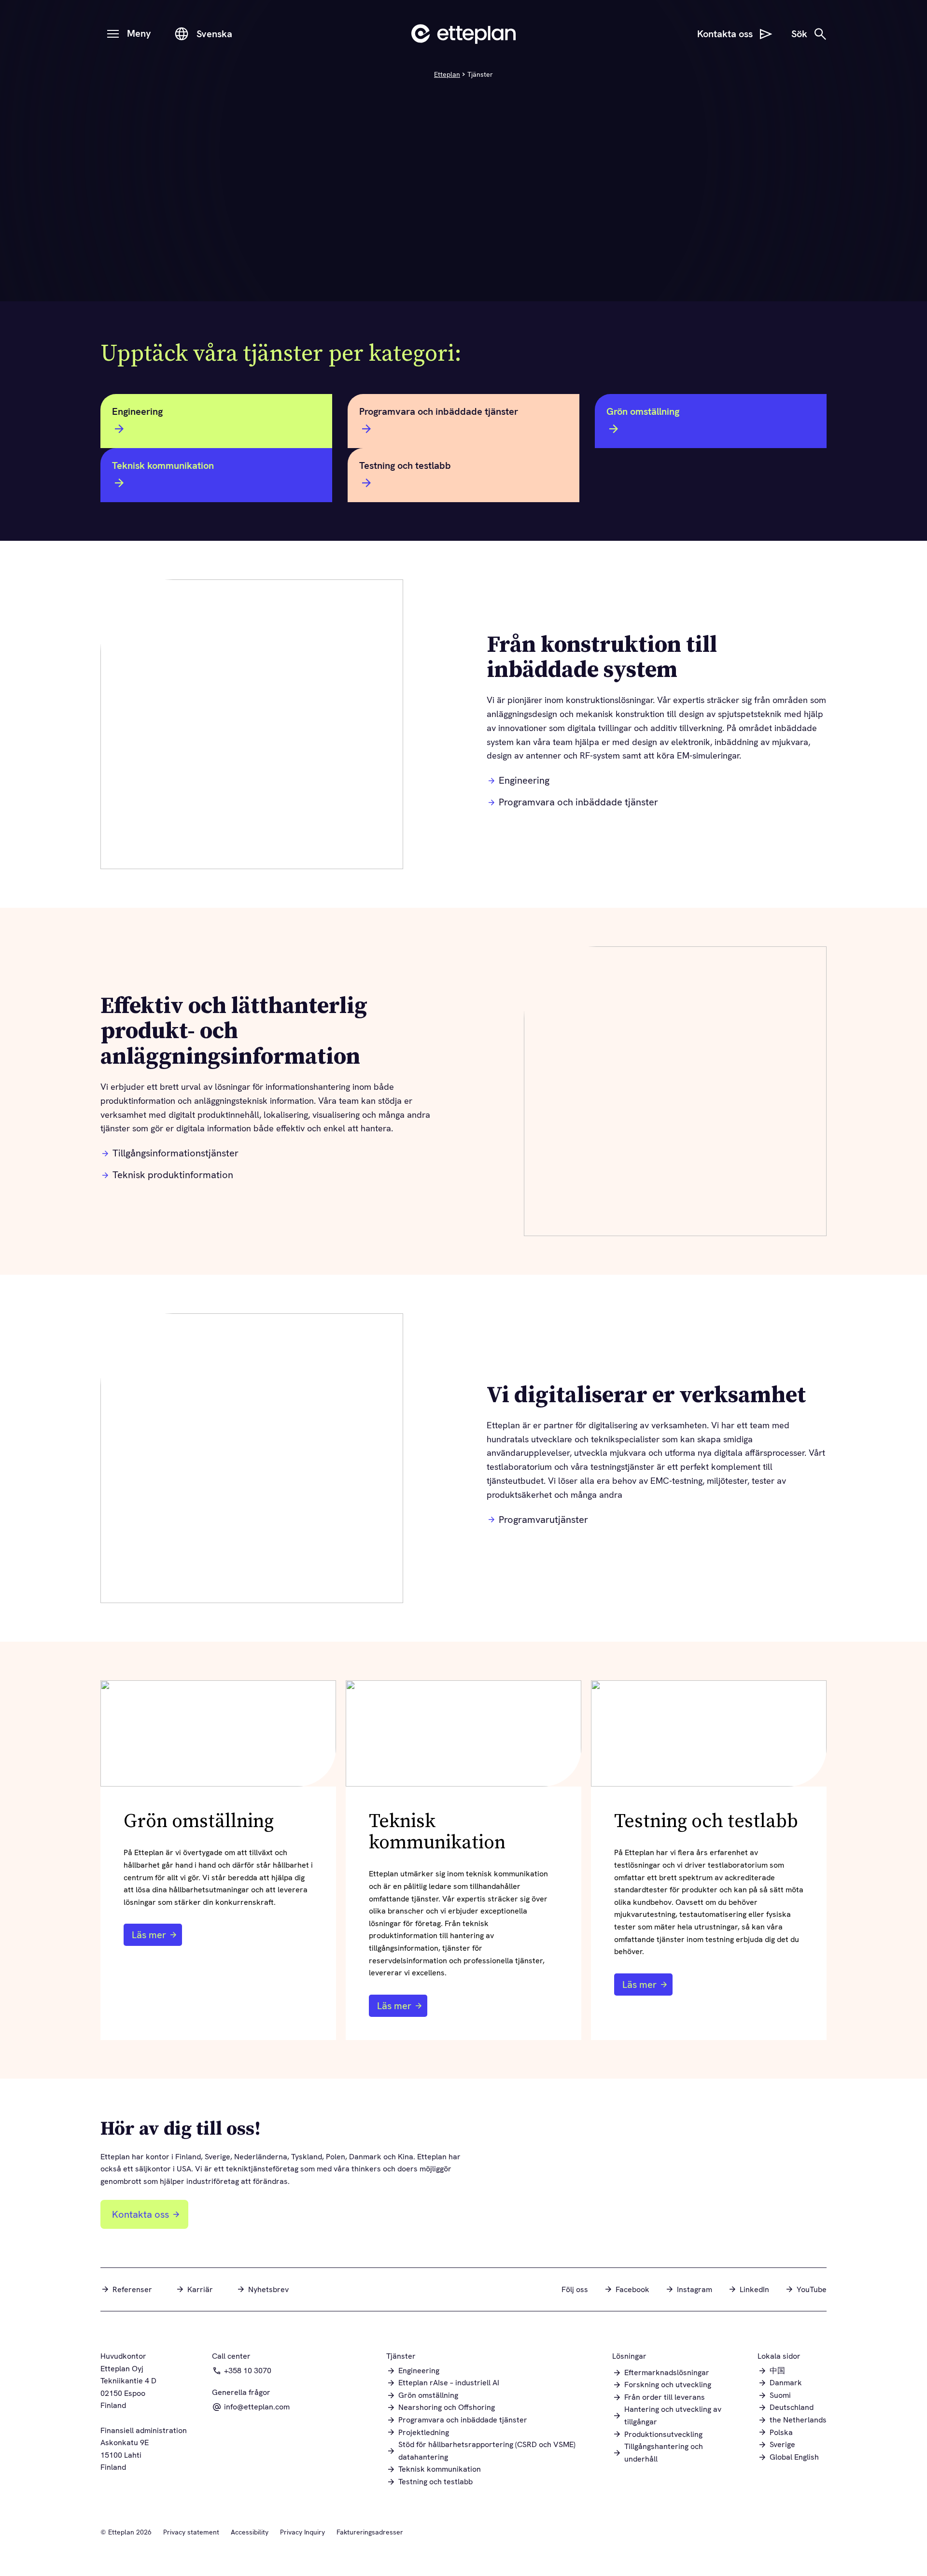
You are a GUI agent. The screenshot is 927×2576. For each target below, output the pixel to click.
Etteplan (447, 74)
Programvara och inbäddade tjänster (439, 411)
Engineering (137, 411)
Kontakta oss (140, 2214)
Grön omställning (643, 411)
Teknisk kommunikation (163, 465)
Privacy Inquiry (302, 2532)
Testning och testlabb (405, 465)
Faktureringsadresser (370, 2532)
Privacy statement (191, 2532)
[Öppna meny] (113, 34)
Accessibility (250, 2532)
